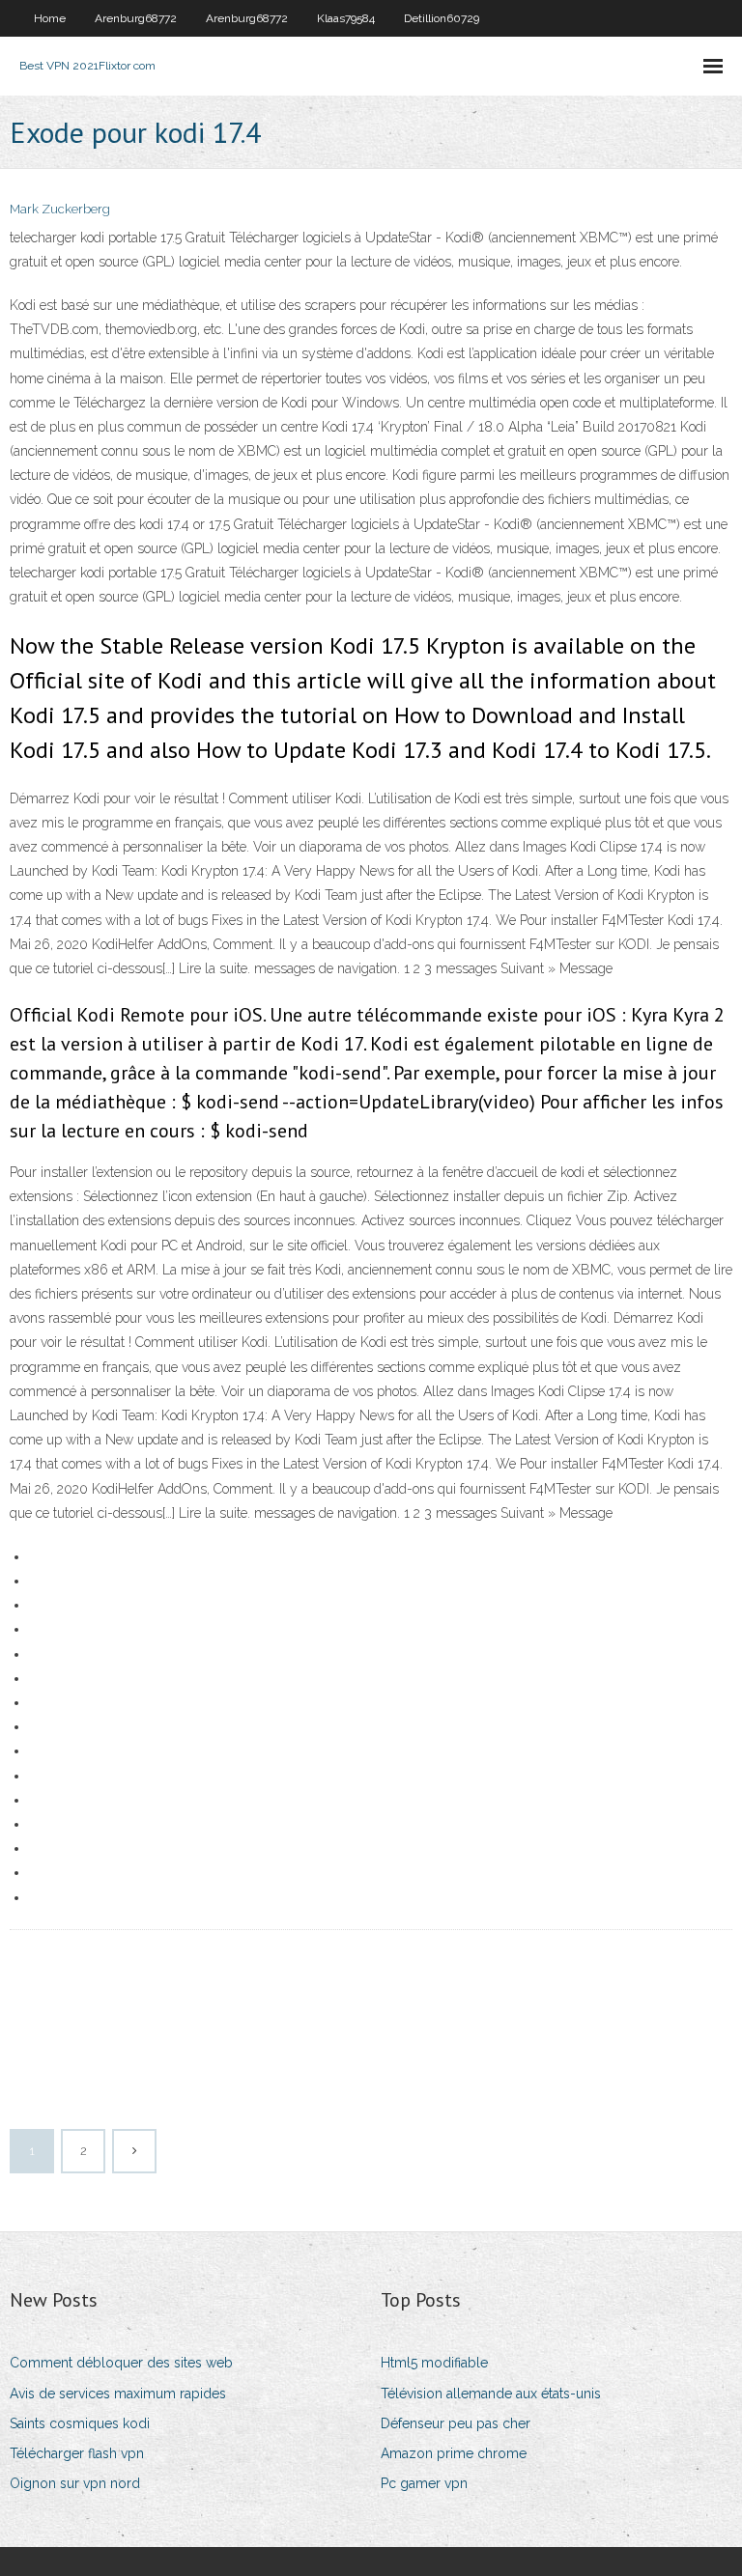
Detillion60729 (442, 18)
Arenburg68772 (136, 18)
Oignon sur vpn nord (75, 2483)
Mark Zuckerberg (60, 209)
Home (50, 18)
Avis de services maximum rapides (118, 2394)
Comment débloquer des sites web (121, 2363)
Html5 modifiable (434, 2363)
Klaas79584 (346, 18)
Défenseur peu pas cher (456, 2423)
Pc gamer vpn (424, 2483)
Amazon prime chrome (454, 2453)
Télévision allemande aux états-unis (491, 2394)
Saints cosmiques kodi (80, 2423)
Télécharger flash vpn (77, 2453)
